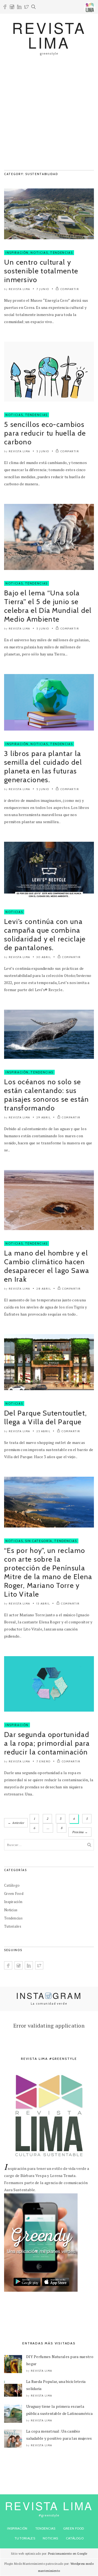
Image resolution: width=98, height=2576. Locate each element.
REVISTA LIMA (49, 35)
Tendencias (62, 253)
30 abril (44, 957)
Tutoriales (13, 1926)
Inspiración (17, 253)
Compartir (70, 289)
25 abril (43, 1431)
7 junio (43, 289)
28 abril (44, 1289)
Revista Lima (19, 289)
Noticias (39, 253)
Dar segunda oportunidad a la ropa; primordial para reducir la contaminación (47, 1743)
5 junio (43, 451)
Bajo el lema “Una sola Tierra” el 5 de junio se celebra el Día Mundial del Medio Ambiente (48, 606)
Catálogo (12, 1885)
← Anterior (16, 1823)
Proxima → (80, 1832)
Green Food (14, 1893)
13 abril (43, 1604)
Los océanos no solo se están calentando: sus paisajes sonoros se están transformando (47, 1095)
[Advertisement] (49, 116)
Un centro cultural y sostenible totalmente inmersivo (41, 271)
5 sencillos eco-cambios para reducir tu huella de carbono (45, 433)
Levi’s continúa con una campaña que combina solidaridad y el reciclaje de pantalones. (45, 935)
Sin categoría (39, 1541)
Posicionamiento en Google (68, 2554)
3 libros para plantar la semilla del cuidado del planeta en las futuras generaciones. (43, 767)
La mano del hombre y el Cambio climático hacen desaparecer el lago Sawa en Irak (47, 1266)
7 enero (44, 1761)
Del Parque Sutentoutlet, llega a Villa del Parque (45, 1417)
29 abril (44, 1117)
